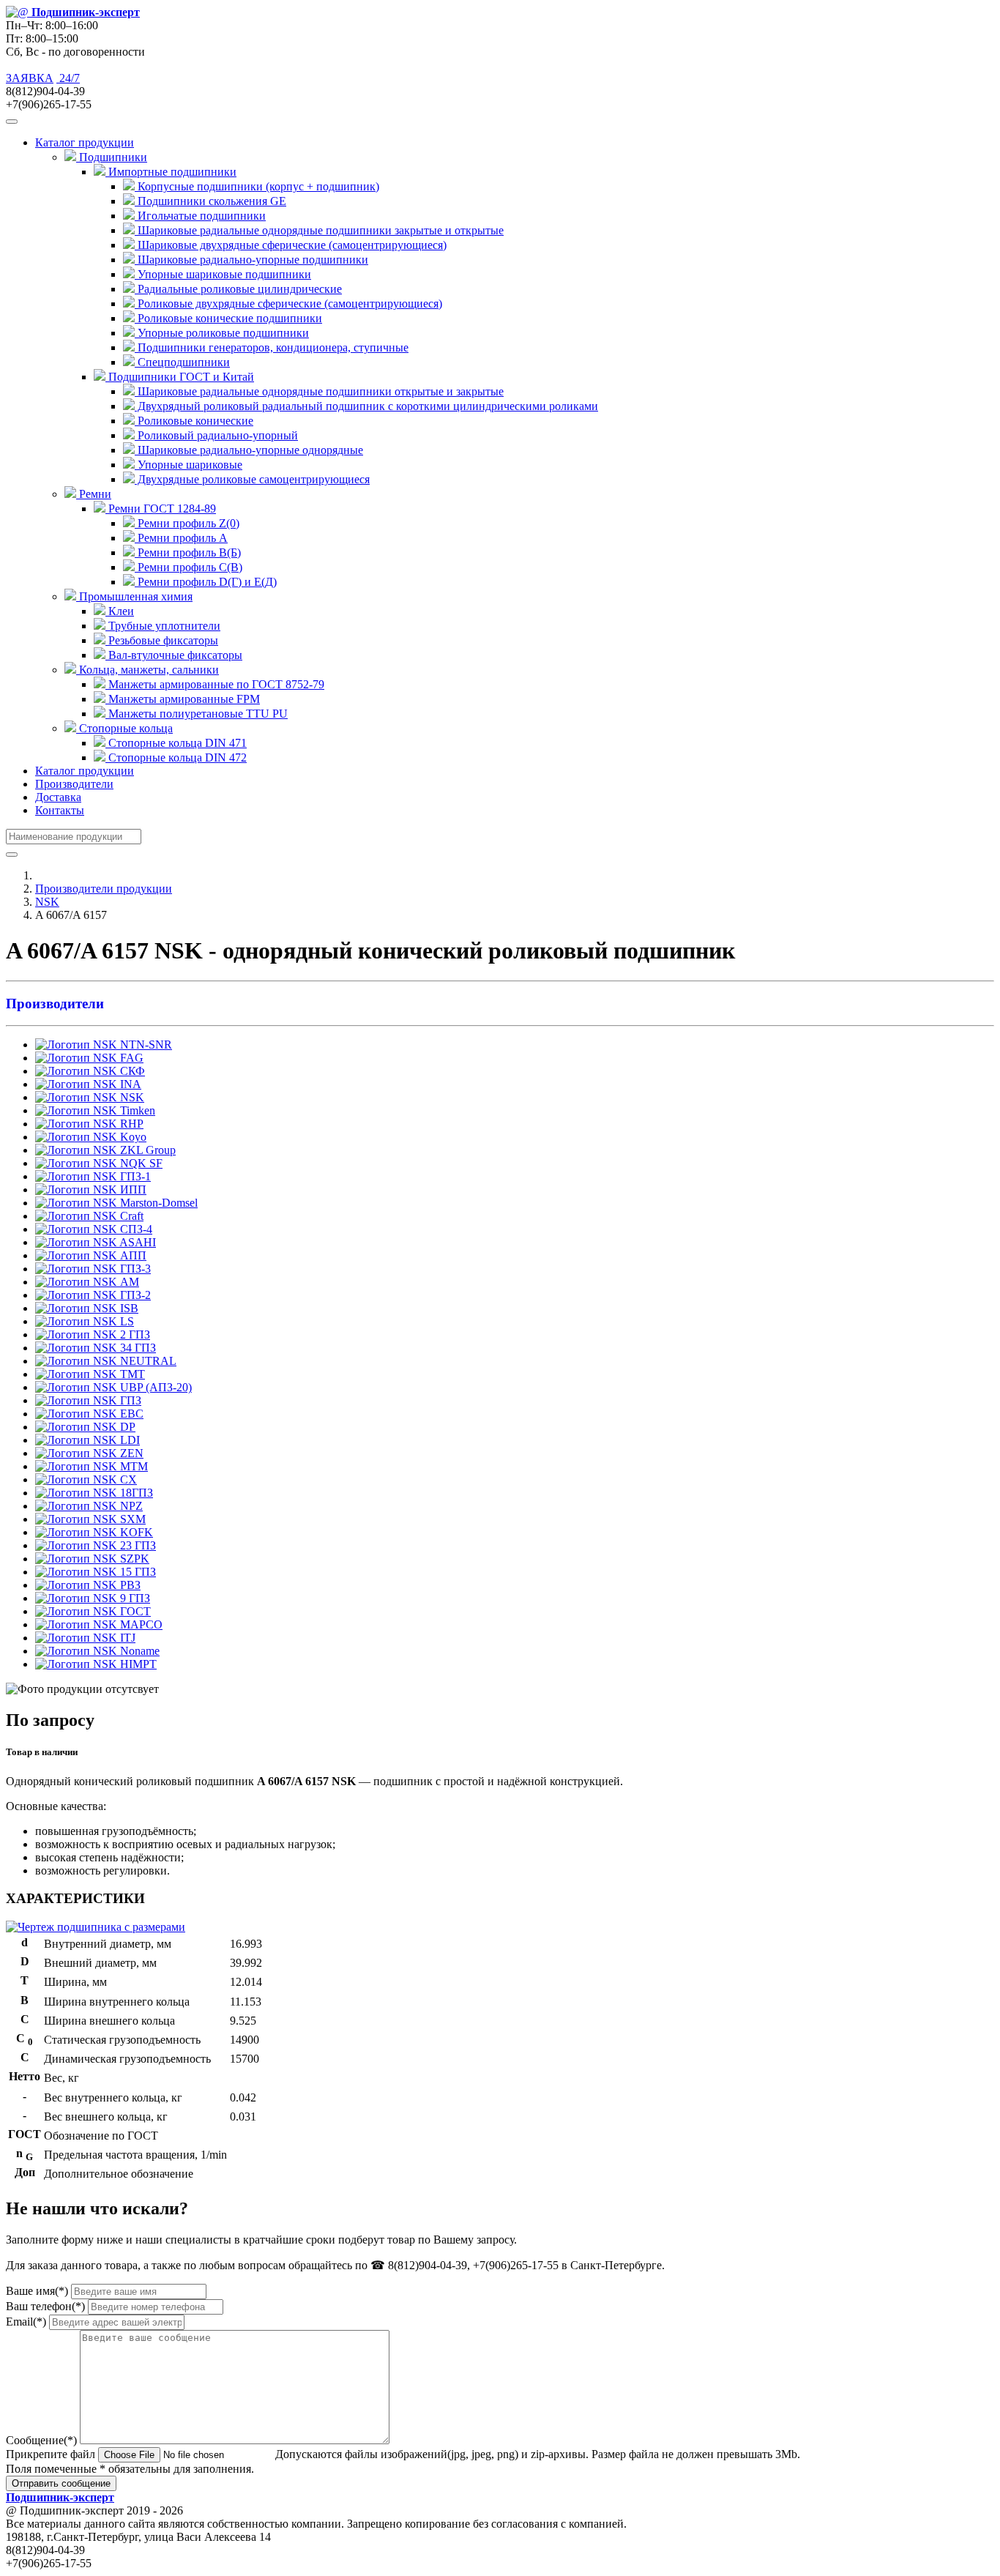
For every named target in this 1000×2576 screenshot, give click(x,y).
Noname (138, 1651)
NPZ (130, 1506)
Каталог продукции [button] (85, 142)
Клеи (120, 611)
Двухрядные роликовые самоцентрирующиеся (252, 479)
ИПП (132, 1190)
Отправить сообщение (61, 2483)
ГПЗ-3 (134, 1269)
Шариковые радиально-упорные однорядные (249, 450)
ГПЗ (129, 1400)
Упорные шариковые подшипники (223, 274)
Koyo (132, 1137)
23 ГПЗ (137, 1545)
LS (126, 1321)
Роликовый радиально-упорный (216, 435)
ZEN (130, 1453)
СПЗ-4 (135, 1229)
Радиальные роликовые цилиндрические (238, 289)
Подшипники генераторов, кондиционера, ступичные (272, 347)
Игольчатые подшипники (200, 216)
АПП (132, 1255)
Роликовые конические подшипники (228, 318)
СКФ (131, 1071)
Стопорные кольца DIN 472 (176, 757)
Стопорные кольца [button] (124, 728)
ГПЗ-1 (134, 1176)
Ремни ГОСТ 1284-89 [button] (161, 509)
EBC (130, 1414)
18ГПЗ (135, 1493)
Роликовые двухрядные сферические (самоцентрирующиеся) (288, 304)
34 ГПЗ (137, 1348)
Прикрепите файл (51, 2454)
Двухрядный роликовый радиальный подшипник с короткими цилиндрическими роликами (366, 406)
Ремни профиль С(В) (189, 567)
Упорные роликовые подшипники (222, 333)
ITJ (126, 1638)
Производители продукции (104, 889)
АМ (128, 1282)
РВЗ (129, 1585)
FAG (130, 1058)
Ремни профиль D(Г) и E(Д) (206, 582)
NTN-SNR (145, 1045)
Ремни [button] (94, 494)
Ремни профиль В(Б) (188, 552)
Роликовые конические (194, 421)
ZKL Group (146, 1150)
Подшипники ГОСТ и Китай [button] (180, 377)
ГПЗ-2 (134, 1295)
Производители (74, 784)
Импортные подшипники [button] (171, 172)
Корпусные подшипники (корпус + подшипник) (257, 186)
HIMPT (137, 1664)
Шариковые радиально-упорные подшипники (251, 260)
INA (129, 1084)
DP (126, 1427)
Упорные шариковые (189, 465)
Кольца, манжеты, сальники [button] (148, 670)
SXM (131, 1519)
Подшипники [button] (112, 157)
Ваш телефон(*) (45, 2306)
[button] (500, 1004)
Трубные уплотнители (163, 626)
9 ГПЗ (134, 1598)
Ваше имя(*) (37, 2291)
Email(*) (26, 2322)
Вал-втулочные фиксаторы (174, 655)
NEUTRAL (147, 1361)
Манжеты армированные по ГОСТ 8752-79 (215, 684)
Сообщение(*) (41, 2440)
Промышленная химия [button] (134, 596)
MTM (133, 1466)
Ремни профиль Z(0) (187, 523)
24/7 (68, 78)
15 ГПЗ (137, 1572)
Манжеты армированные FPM (183, 699)
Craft (130, 1216)
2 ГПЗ (134, 1334)
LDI (128, 1440)
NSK (47, 902)
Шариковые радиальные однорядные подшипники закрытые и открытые (319, 230)
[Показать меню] (12, 122)
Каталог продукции (85, 771)
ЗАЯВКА (30, 78)
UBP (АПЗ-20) (154, 1387)
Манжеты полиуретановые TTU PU (197, 714)
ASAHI (137, 1242)
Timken (136, 1110)
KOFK (135, 1532)
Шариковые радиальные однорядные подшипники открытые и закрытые (319, 391)
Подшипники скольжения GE (210, 201)
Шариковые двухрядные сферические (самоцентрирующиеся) (291, 245)
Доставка (58, 797)
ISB (128, 1308)
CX (127, 1479)
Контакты (60, 810)
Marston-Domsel (157, 1203)
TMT (131, 1374)
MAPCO (140, 1624)
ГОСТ (134, 1611)
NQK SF (140, 1163)
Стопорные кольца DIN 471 (176, 743)
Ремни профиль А (181, 538)
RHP (130, 1124)
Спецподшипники (182, 362)
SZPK (133, 1559)
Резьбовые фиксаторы (162, 640)
